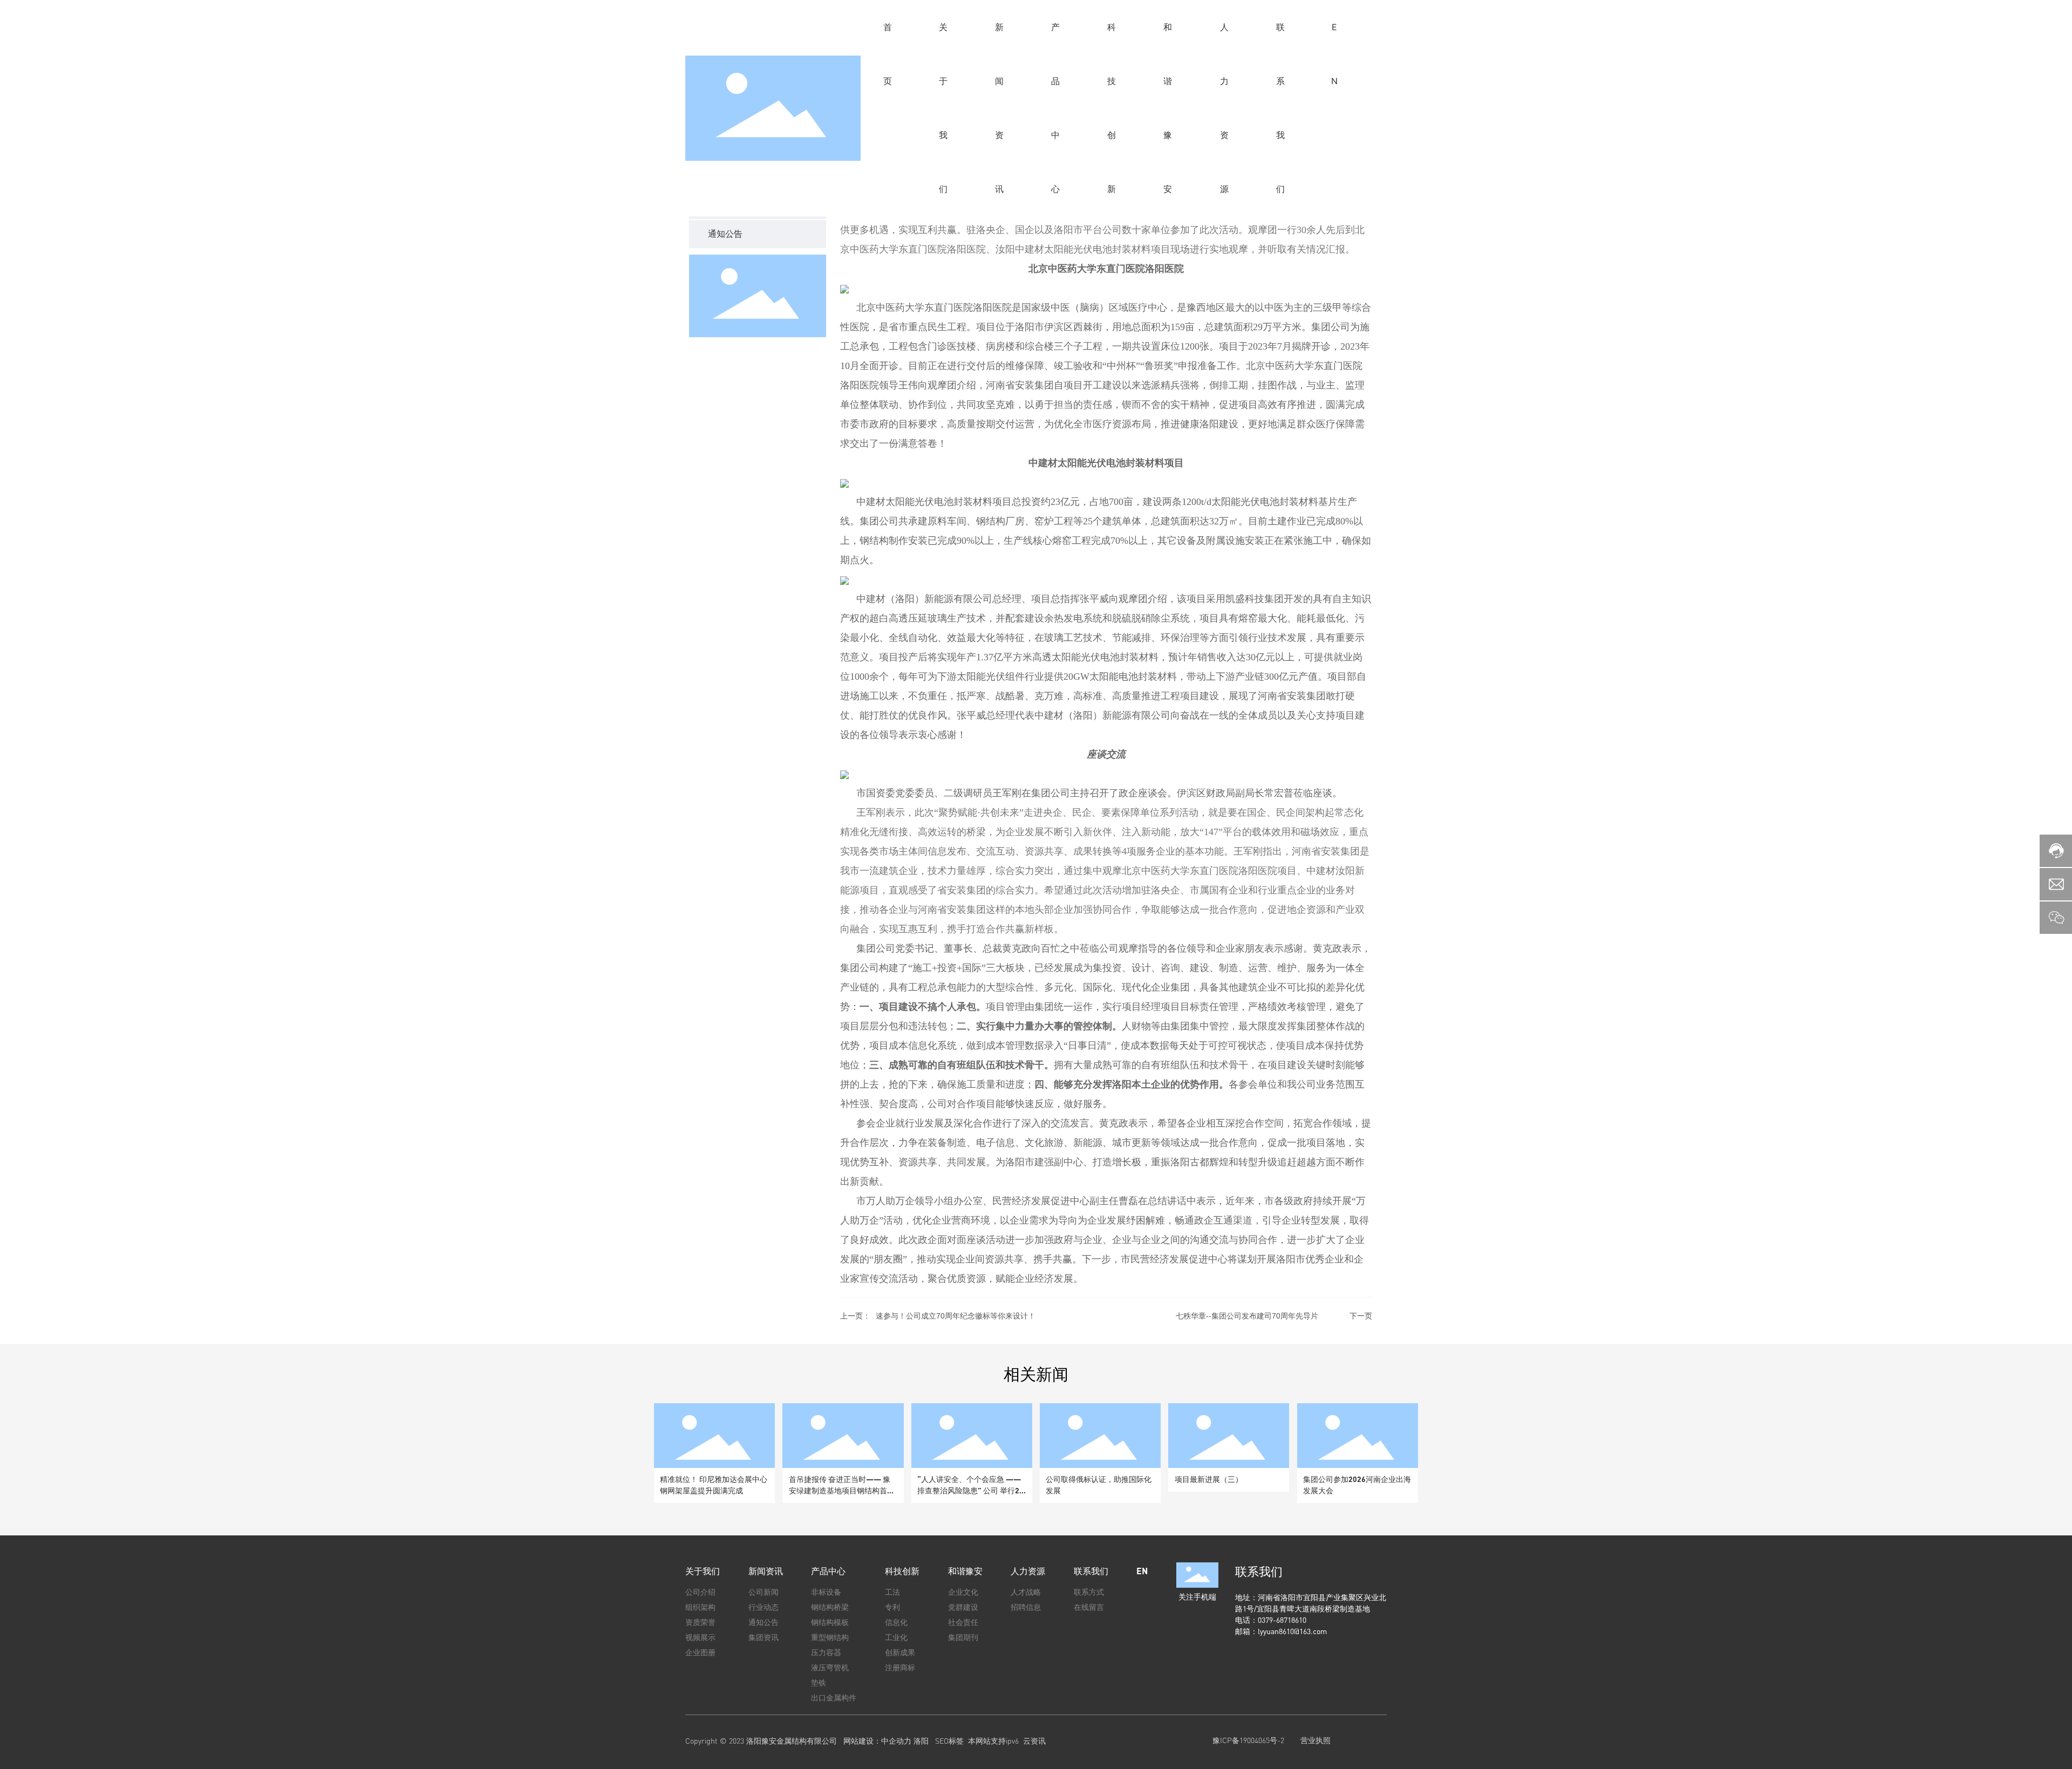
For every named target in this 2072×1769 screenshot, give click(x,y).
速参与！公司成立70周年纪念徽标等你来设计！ (956, 1316)
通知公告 (725, 233)
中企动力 (896, 1741)
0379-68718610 (1283, 1620)
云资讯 (1034, 1741)
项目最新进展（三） (1209, 1479)
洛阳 (921, 1741)
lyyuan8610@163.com (1292, 1631)
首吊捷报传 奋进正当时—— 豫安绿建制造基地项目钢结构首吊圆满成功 (842, 1490)
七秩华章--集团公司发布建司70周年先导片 (1247, 1316)
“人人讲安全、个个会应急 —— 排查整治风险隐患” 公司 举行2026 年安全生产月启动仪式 (970, 1490)
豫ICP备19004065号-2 (1248, 1740)
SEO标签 (949, 1741)
